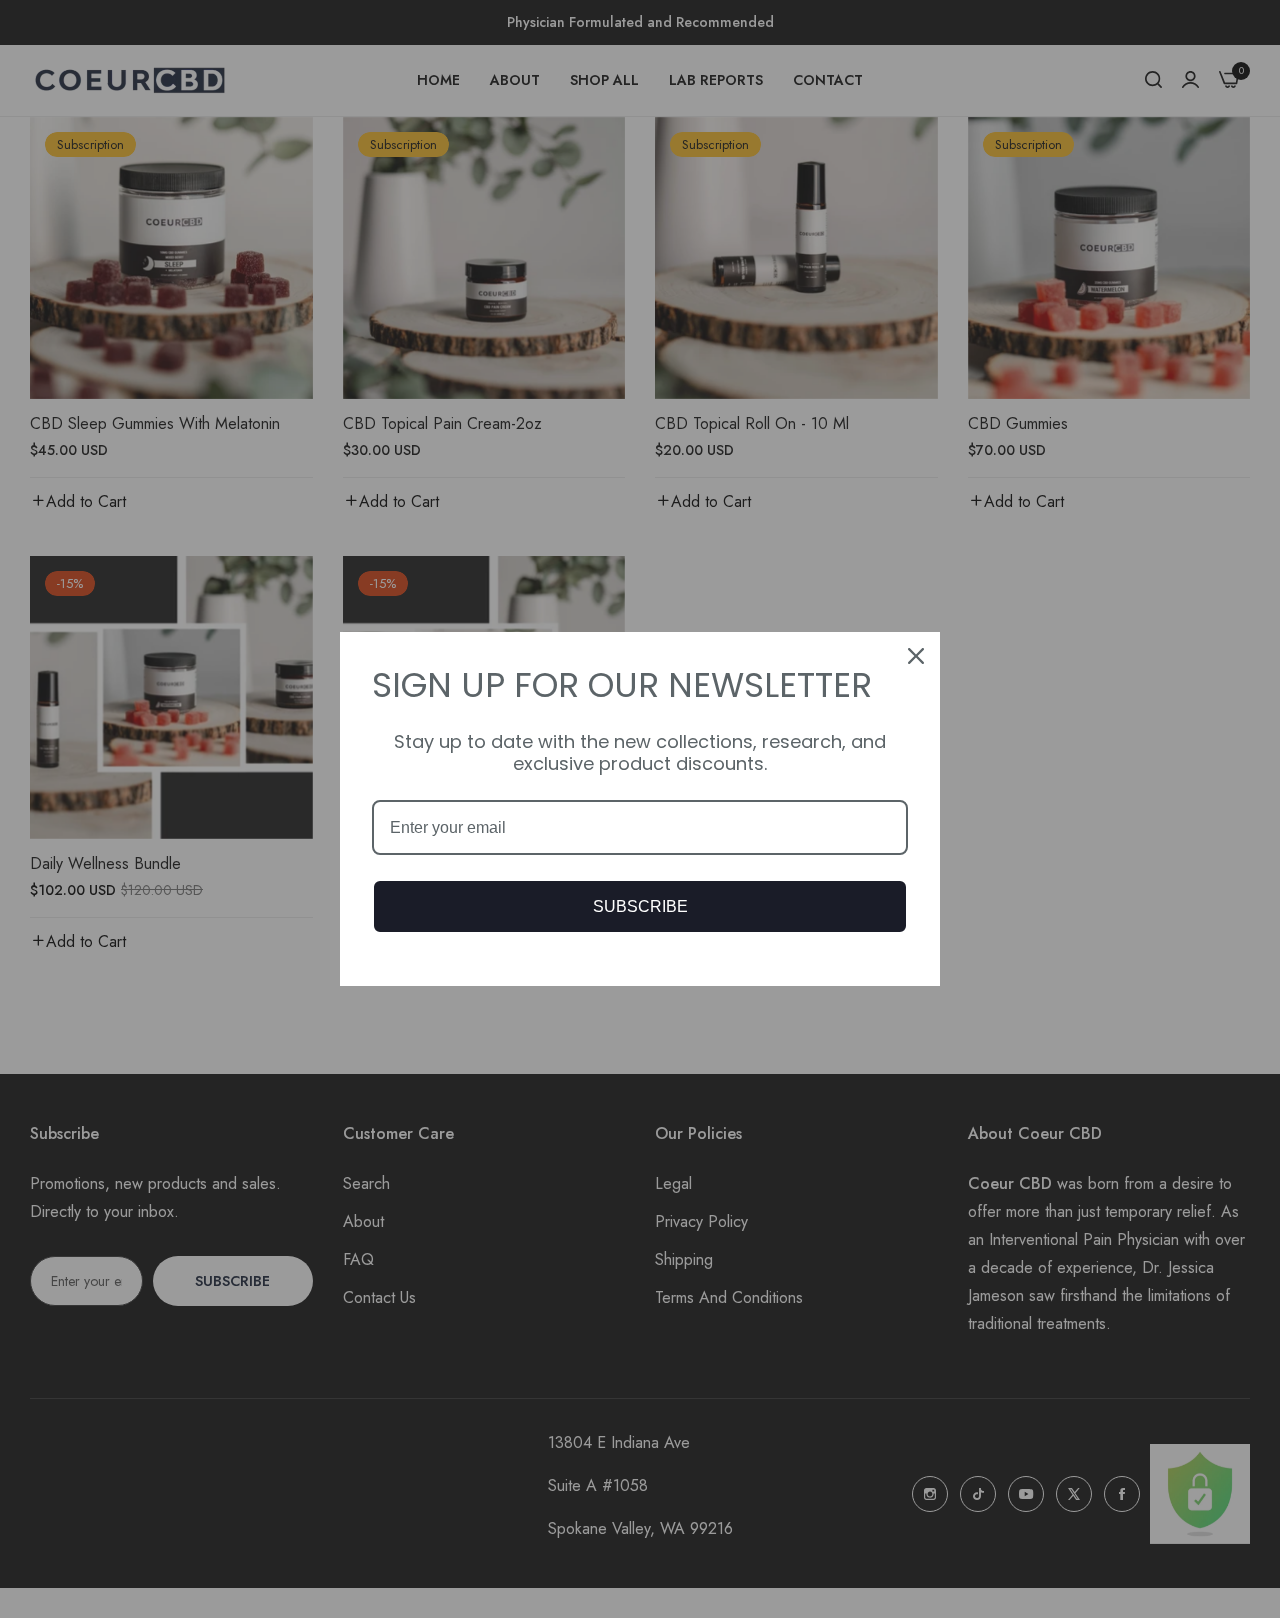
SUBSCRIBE (640, 906)
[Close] (916, 656)
